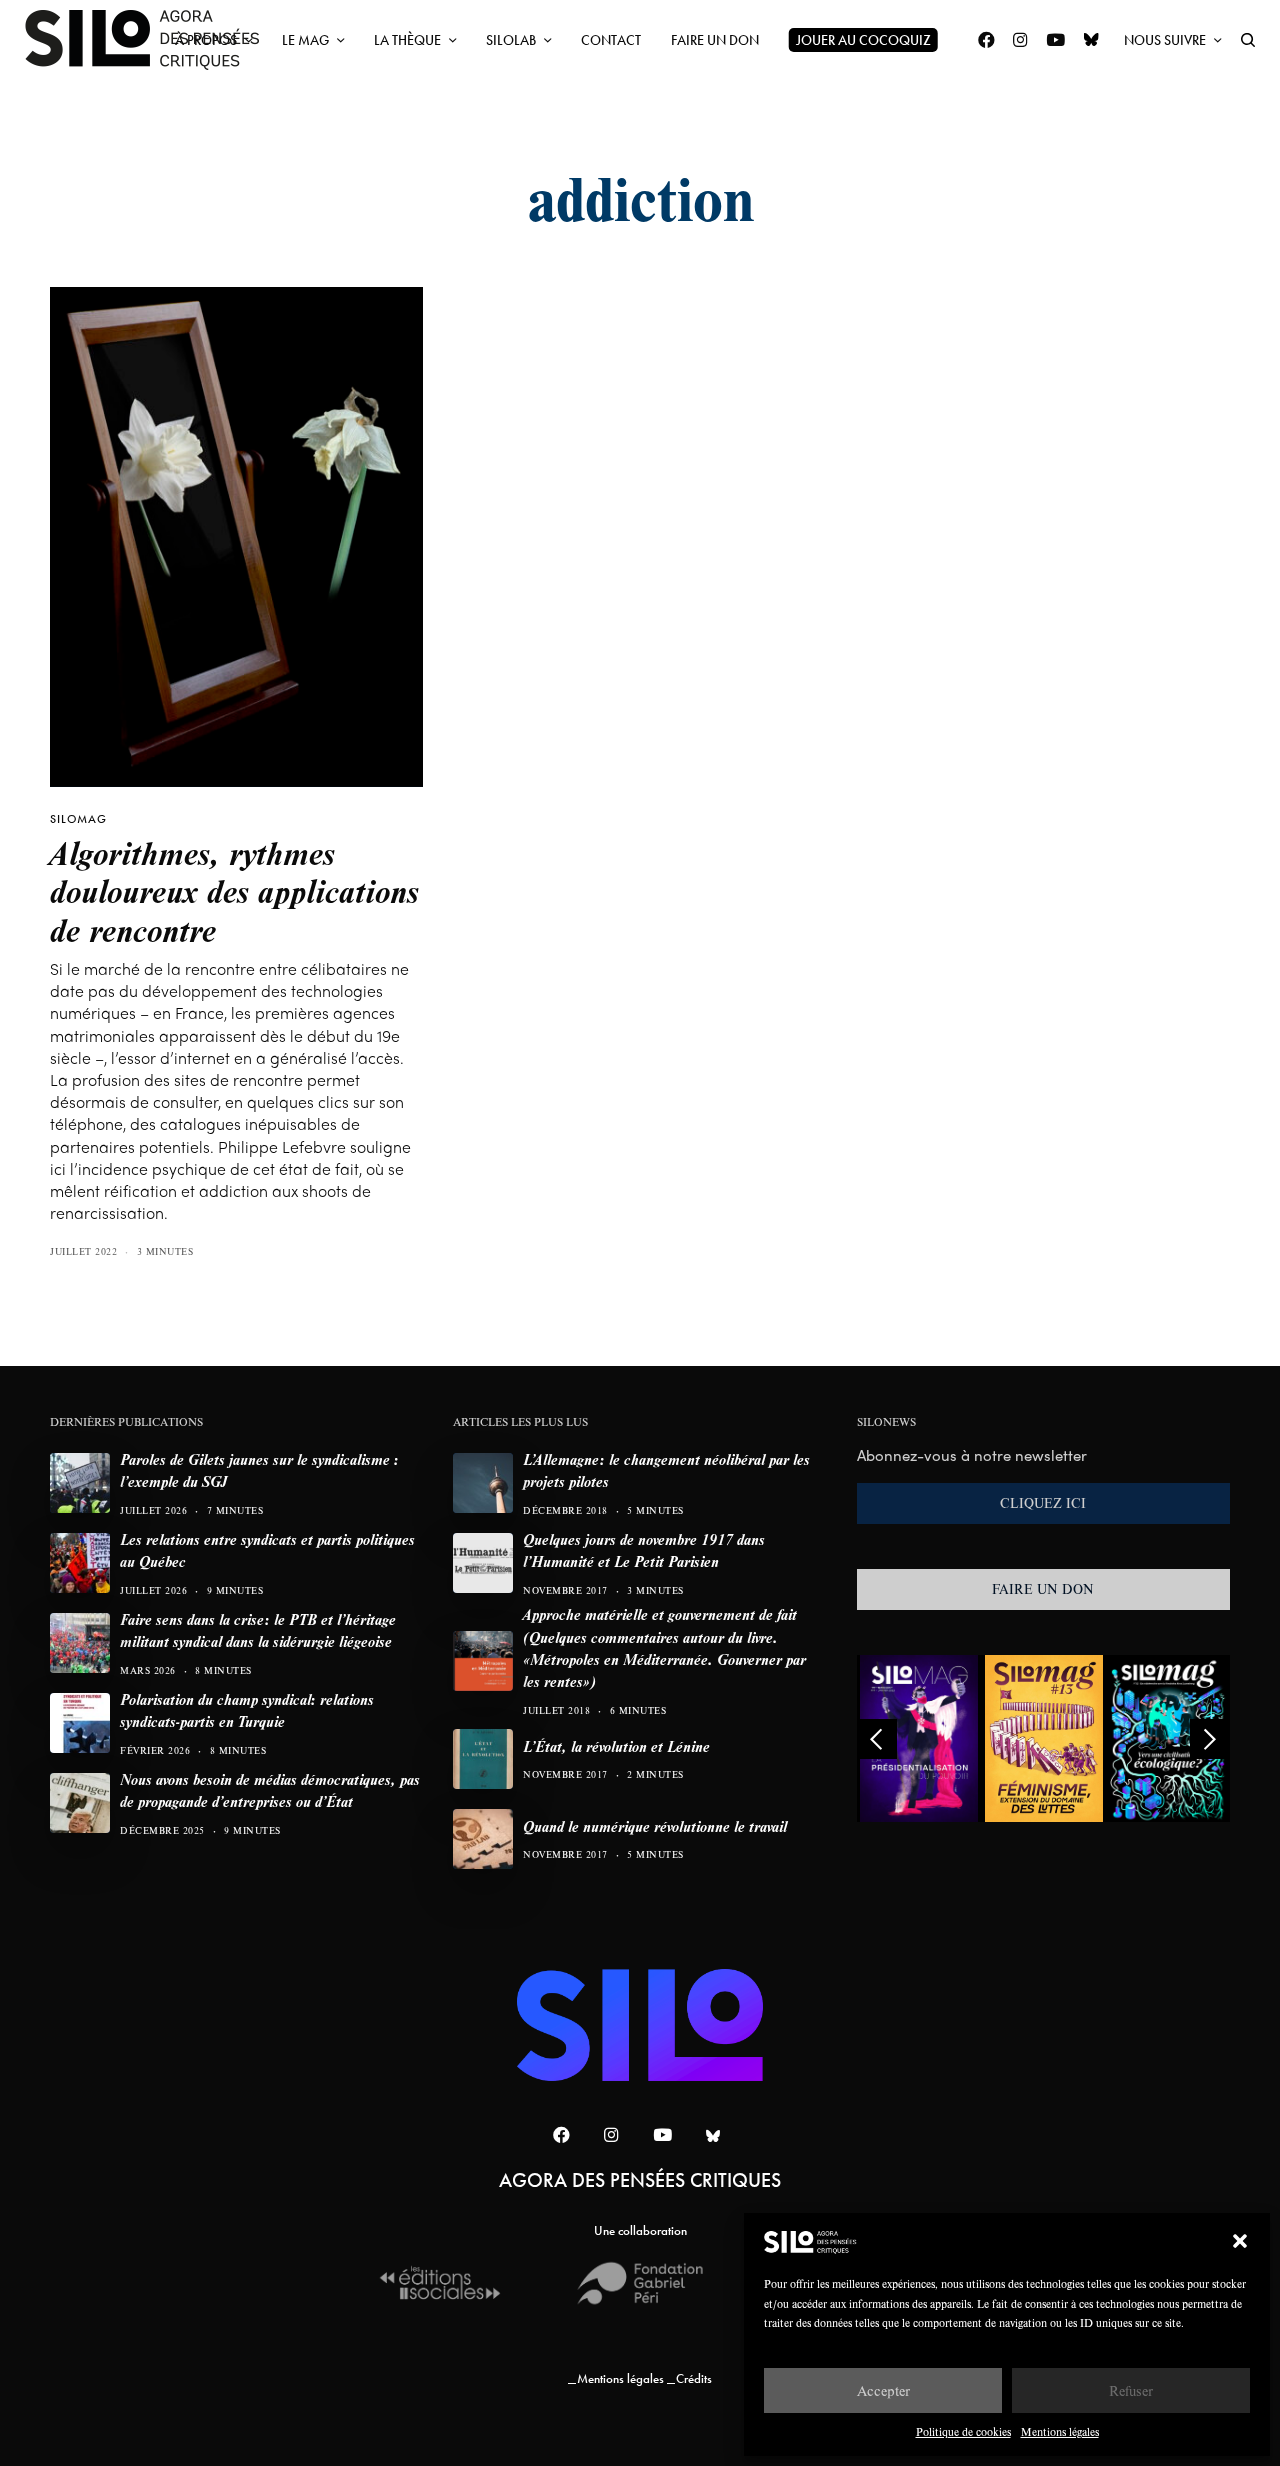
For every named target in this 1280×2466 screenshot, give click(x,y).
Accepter (883, 2390)
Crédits (694, 2378)
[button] (1240, 2241)
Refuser (1131, 2390)
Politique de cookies (963, 2431)
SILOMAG (78, 819)
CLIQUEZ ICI (1043, 1503)
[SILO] (152, 40)
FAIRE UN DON (1043, 1589)
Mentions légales (1060, 2431)
